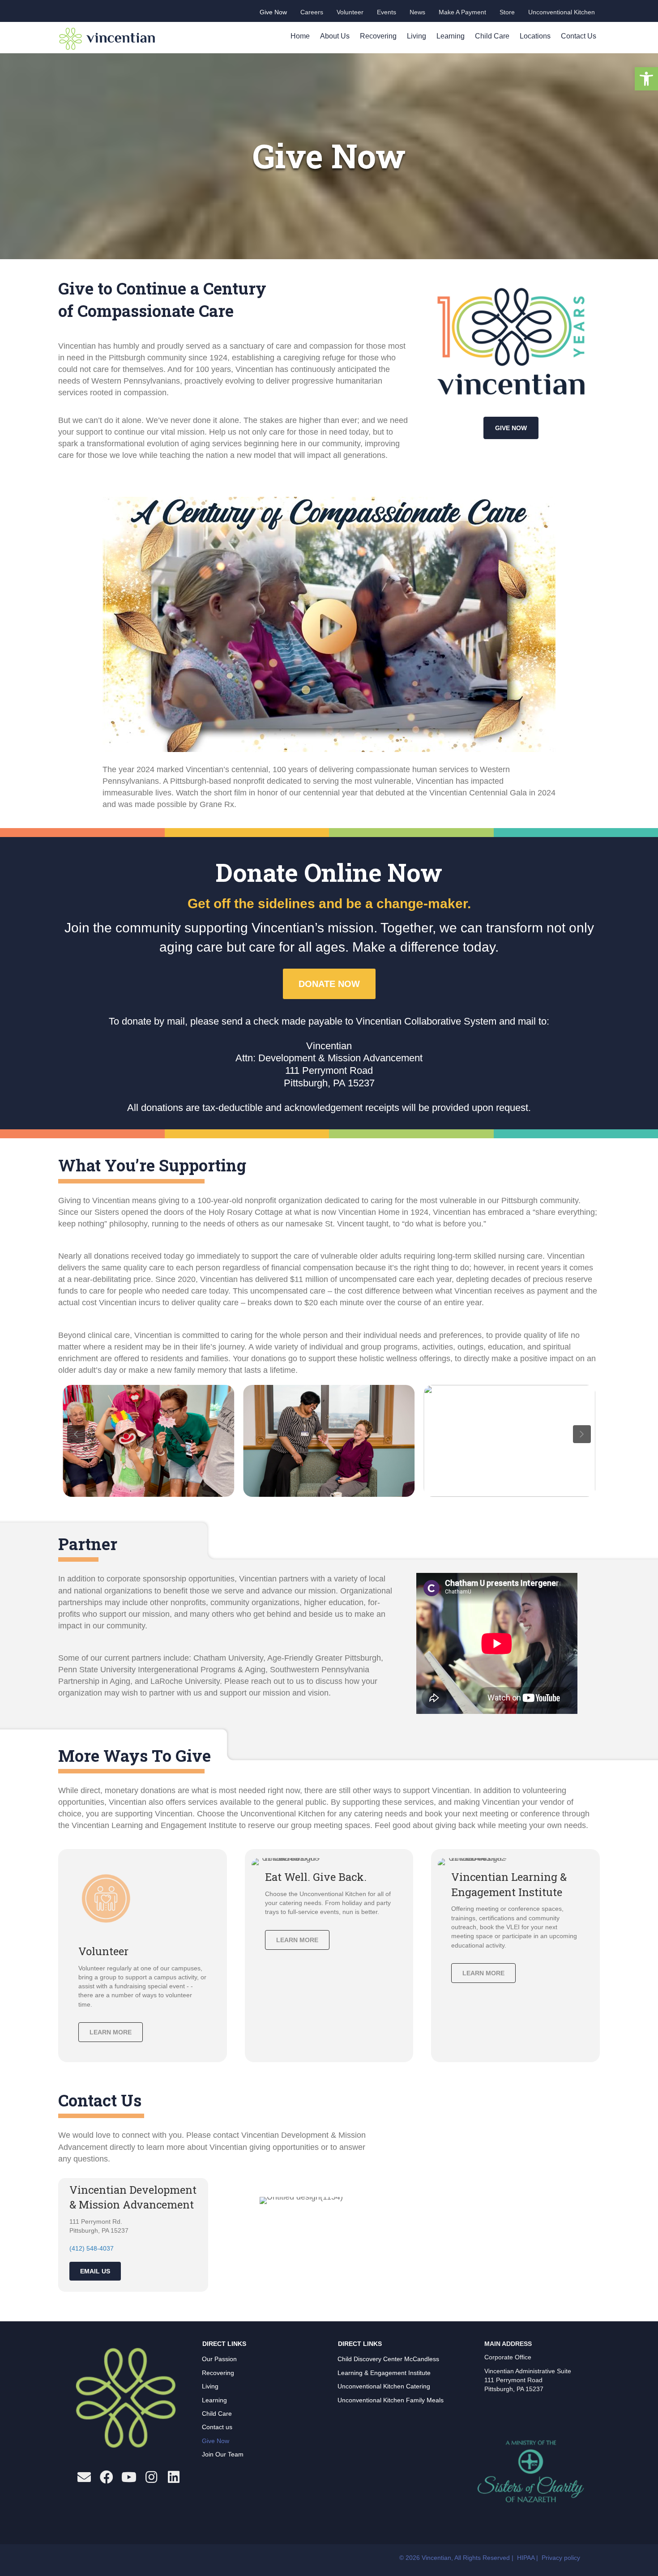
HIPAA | (528, 2558)
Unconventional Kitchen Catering (384, 2386)
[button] (646, 79)
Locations (535, 36)
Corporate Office (508, 2357)
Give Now (216, 2441)
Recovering (378, 36)
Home (300, 36)
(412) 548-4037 (92, 2248)
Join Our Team (223, 2454)
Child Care (492, 36)
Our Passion (219, 2359)
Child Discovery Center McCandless (388, 2359)
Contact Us (579, 36)
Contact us (217, 2427)
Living (417, 36)
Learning (451, 36)
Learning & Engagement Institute (384, 2373)
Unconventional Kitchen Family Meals (391, 2400)
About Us (335, 36)
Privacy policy (561, 2558)
